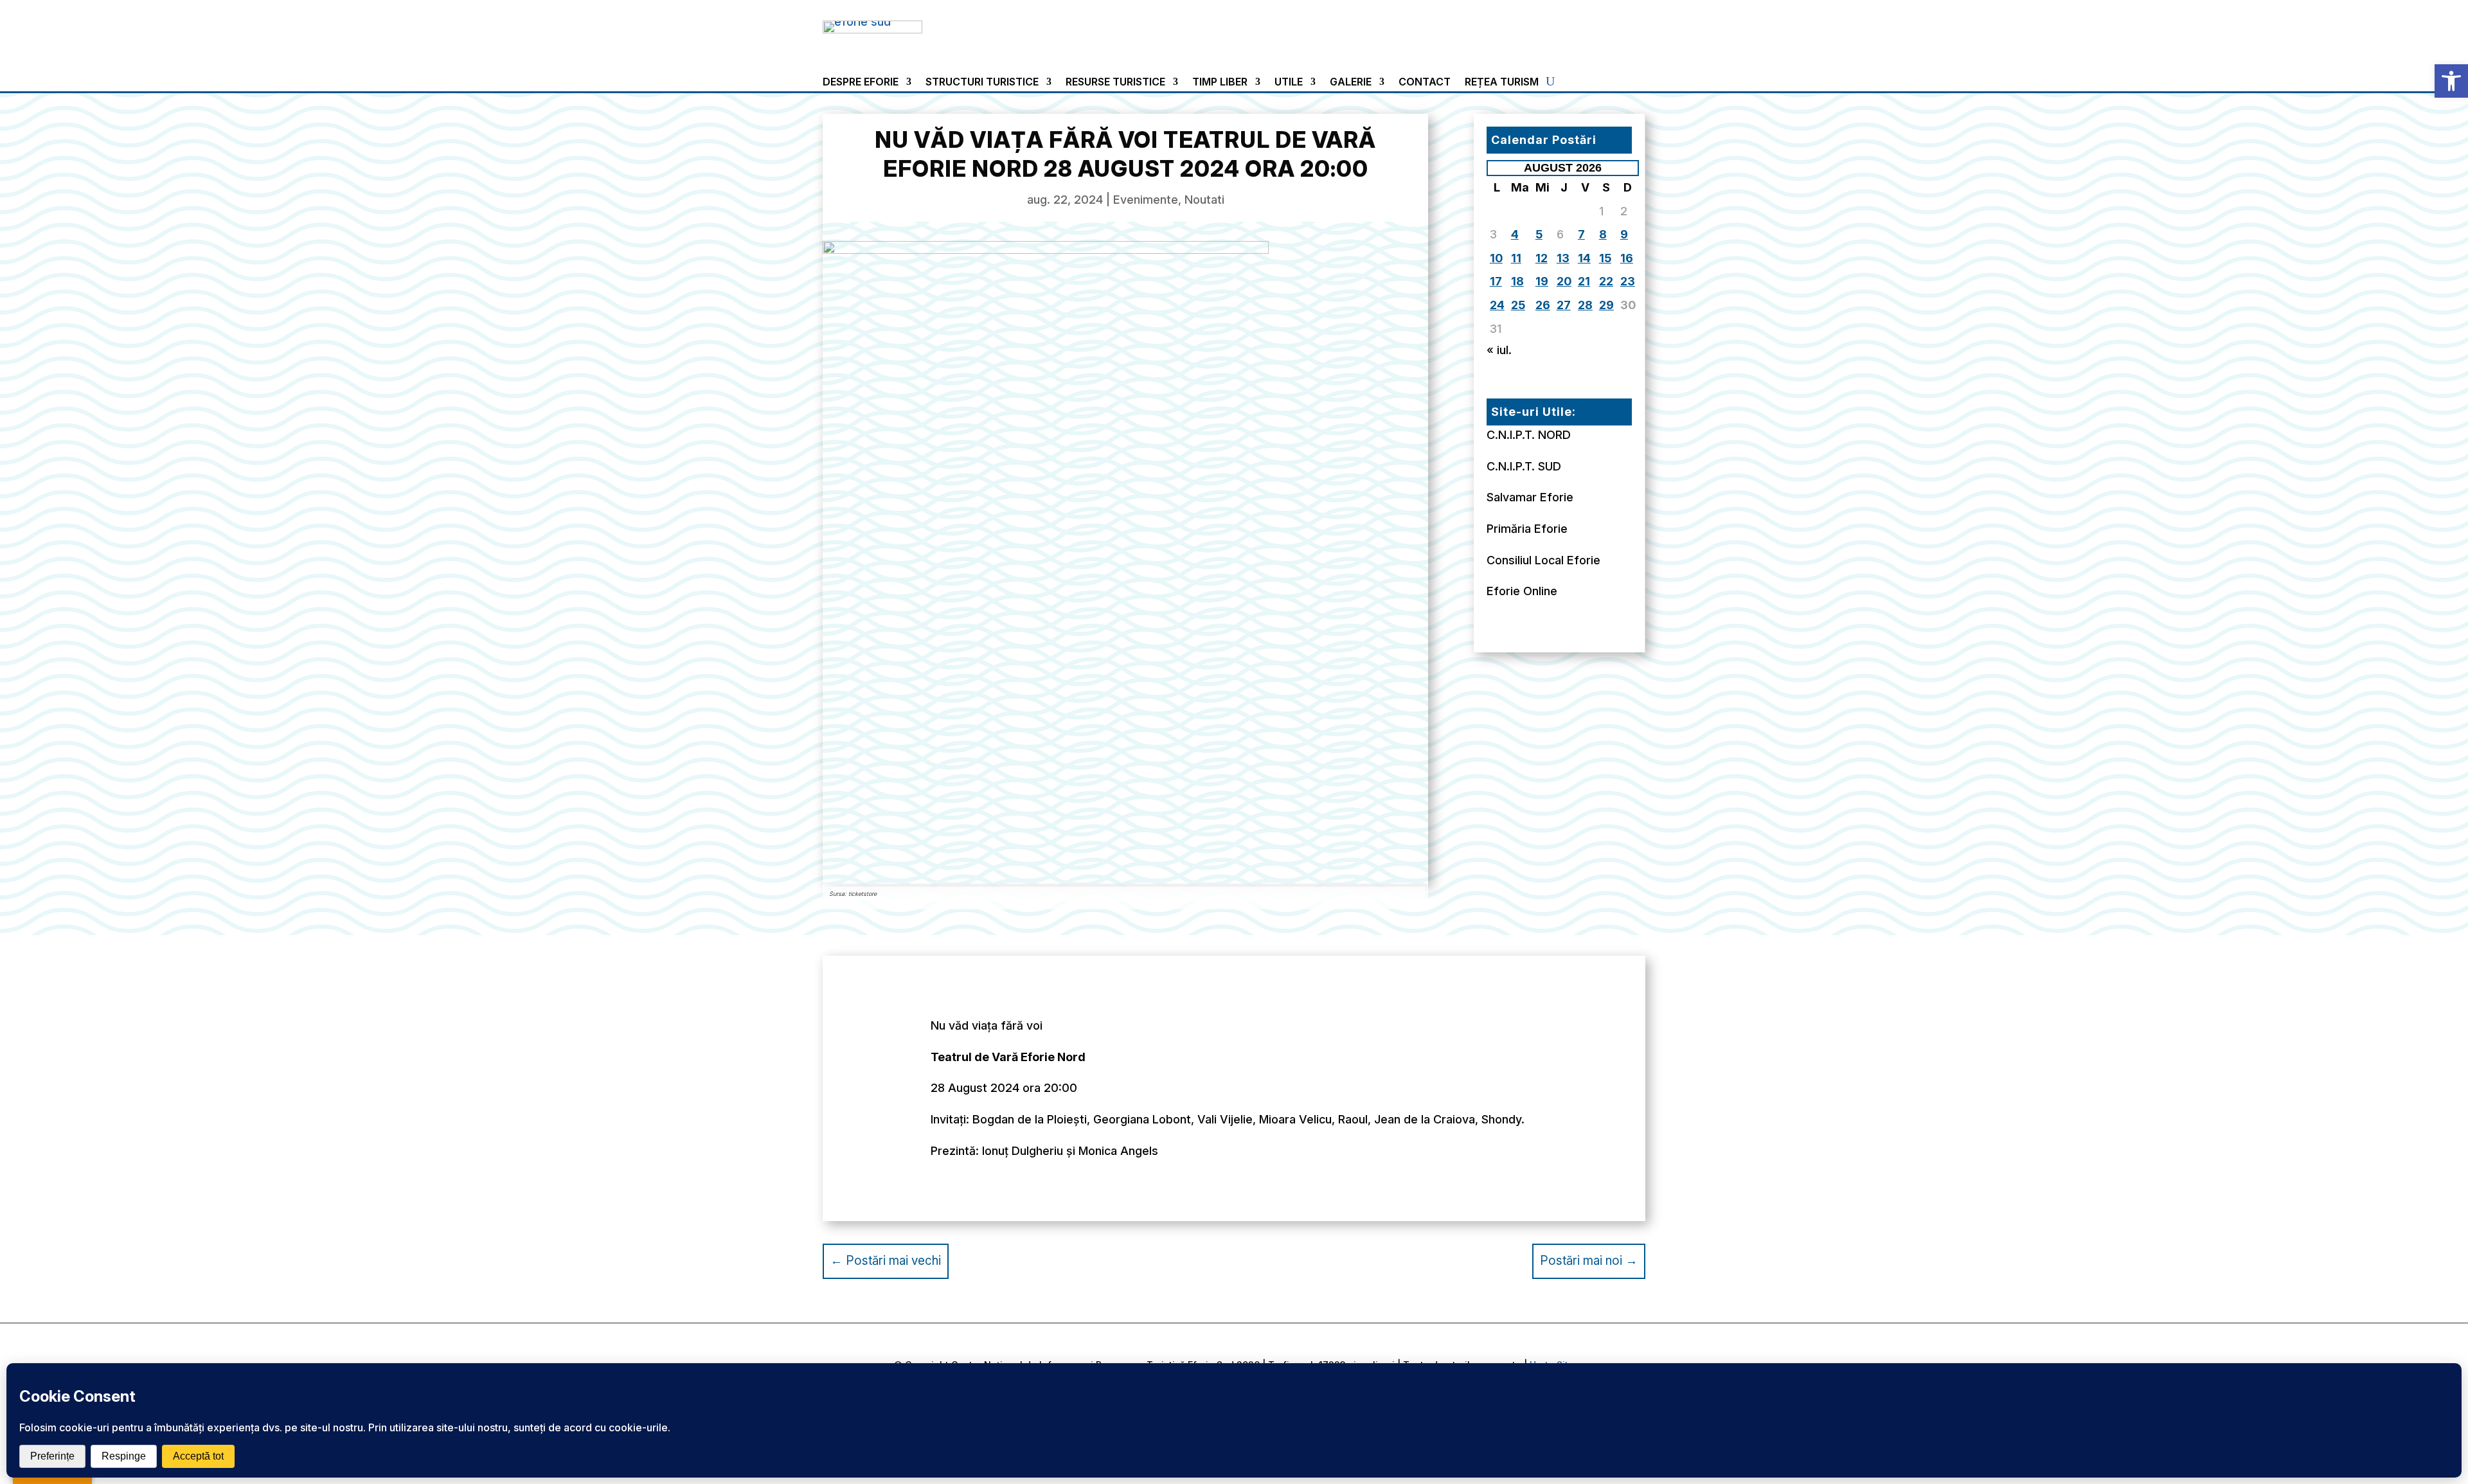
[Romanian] (1599, 27)
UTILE (1289, 83)
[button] (2451, 81)
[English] (1553, 27)
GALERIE (1351, 83)
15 (1605, 258)
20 (1564, 281)
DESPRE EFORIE (861, 83)
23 (1628, 281)
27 (1564, 305)
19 (1542, 281)
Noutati (1204, 200)
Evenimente (1146, 200)
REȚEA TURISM (1502, 83)
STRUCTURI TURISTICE (982, 83)
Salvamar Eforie (1530, 497)
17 (1496, 281)
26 (1543, 305)
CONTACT (1425, 83)
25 (1518, 305)
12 (1542, 258)
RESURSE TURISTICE (1115, 83)
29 (1606, 305)
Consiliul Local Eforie (1543, 560)
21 (1584, 281)
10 (1496, 258)
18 (1517, 281)
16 (1627, 258)
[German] (1584, 27)
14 (1584, 258)
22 (1606, 281)
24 (1497, 305)
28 (1585, 305)
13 (1563, 258)
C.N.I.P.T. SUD (1524, 466)
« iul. (1499, 350)
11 (1516, 258)
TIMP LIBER (1220, 83)
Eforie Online (1522, 591)
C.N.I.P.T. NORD (1529, 435)
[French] (1568, 27)
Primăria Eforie (1527, 529)
